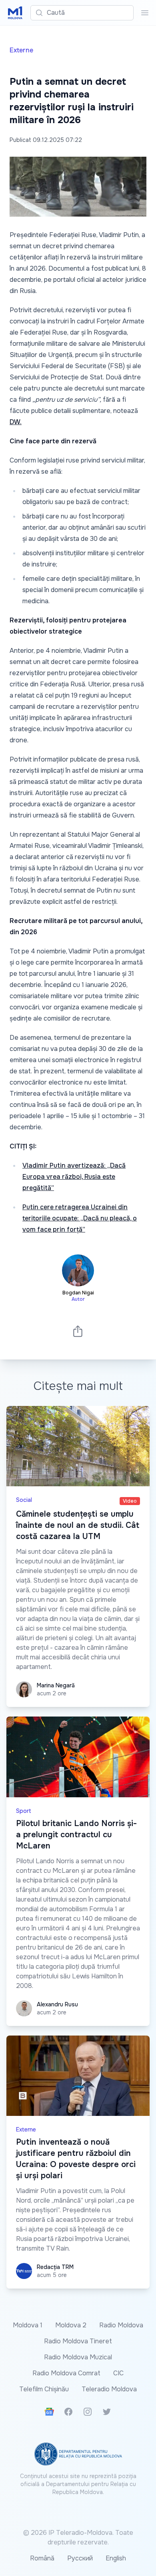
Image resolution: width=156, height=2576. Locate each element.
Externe (21, 50)
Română (42, 2558)
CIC (118, 2373)
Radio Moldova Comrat (66, 2373)
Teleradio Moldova (109, 2389)
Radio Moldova (121, 2325)
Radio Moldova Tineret (78, 2341)
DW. (16, 422)
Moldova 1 (28, 2325)
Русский (80, 2558)
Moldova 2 (71, 2325)
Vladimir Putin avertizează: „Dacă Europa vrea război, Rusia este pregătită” (74, 1177)
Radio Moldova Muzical (78, 2357)
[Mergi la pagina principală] (15, 13)
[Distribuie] (78, 1331)
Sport (24, 1811)
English (116, 2558)
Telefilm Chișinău (44, 2389)
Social (24, 1500)
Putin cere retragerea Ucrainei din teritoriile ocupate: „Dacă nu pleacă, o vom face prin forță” (80, 1218)
